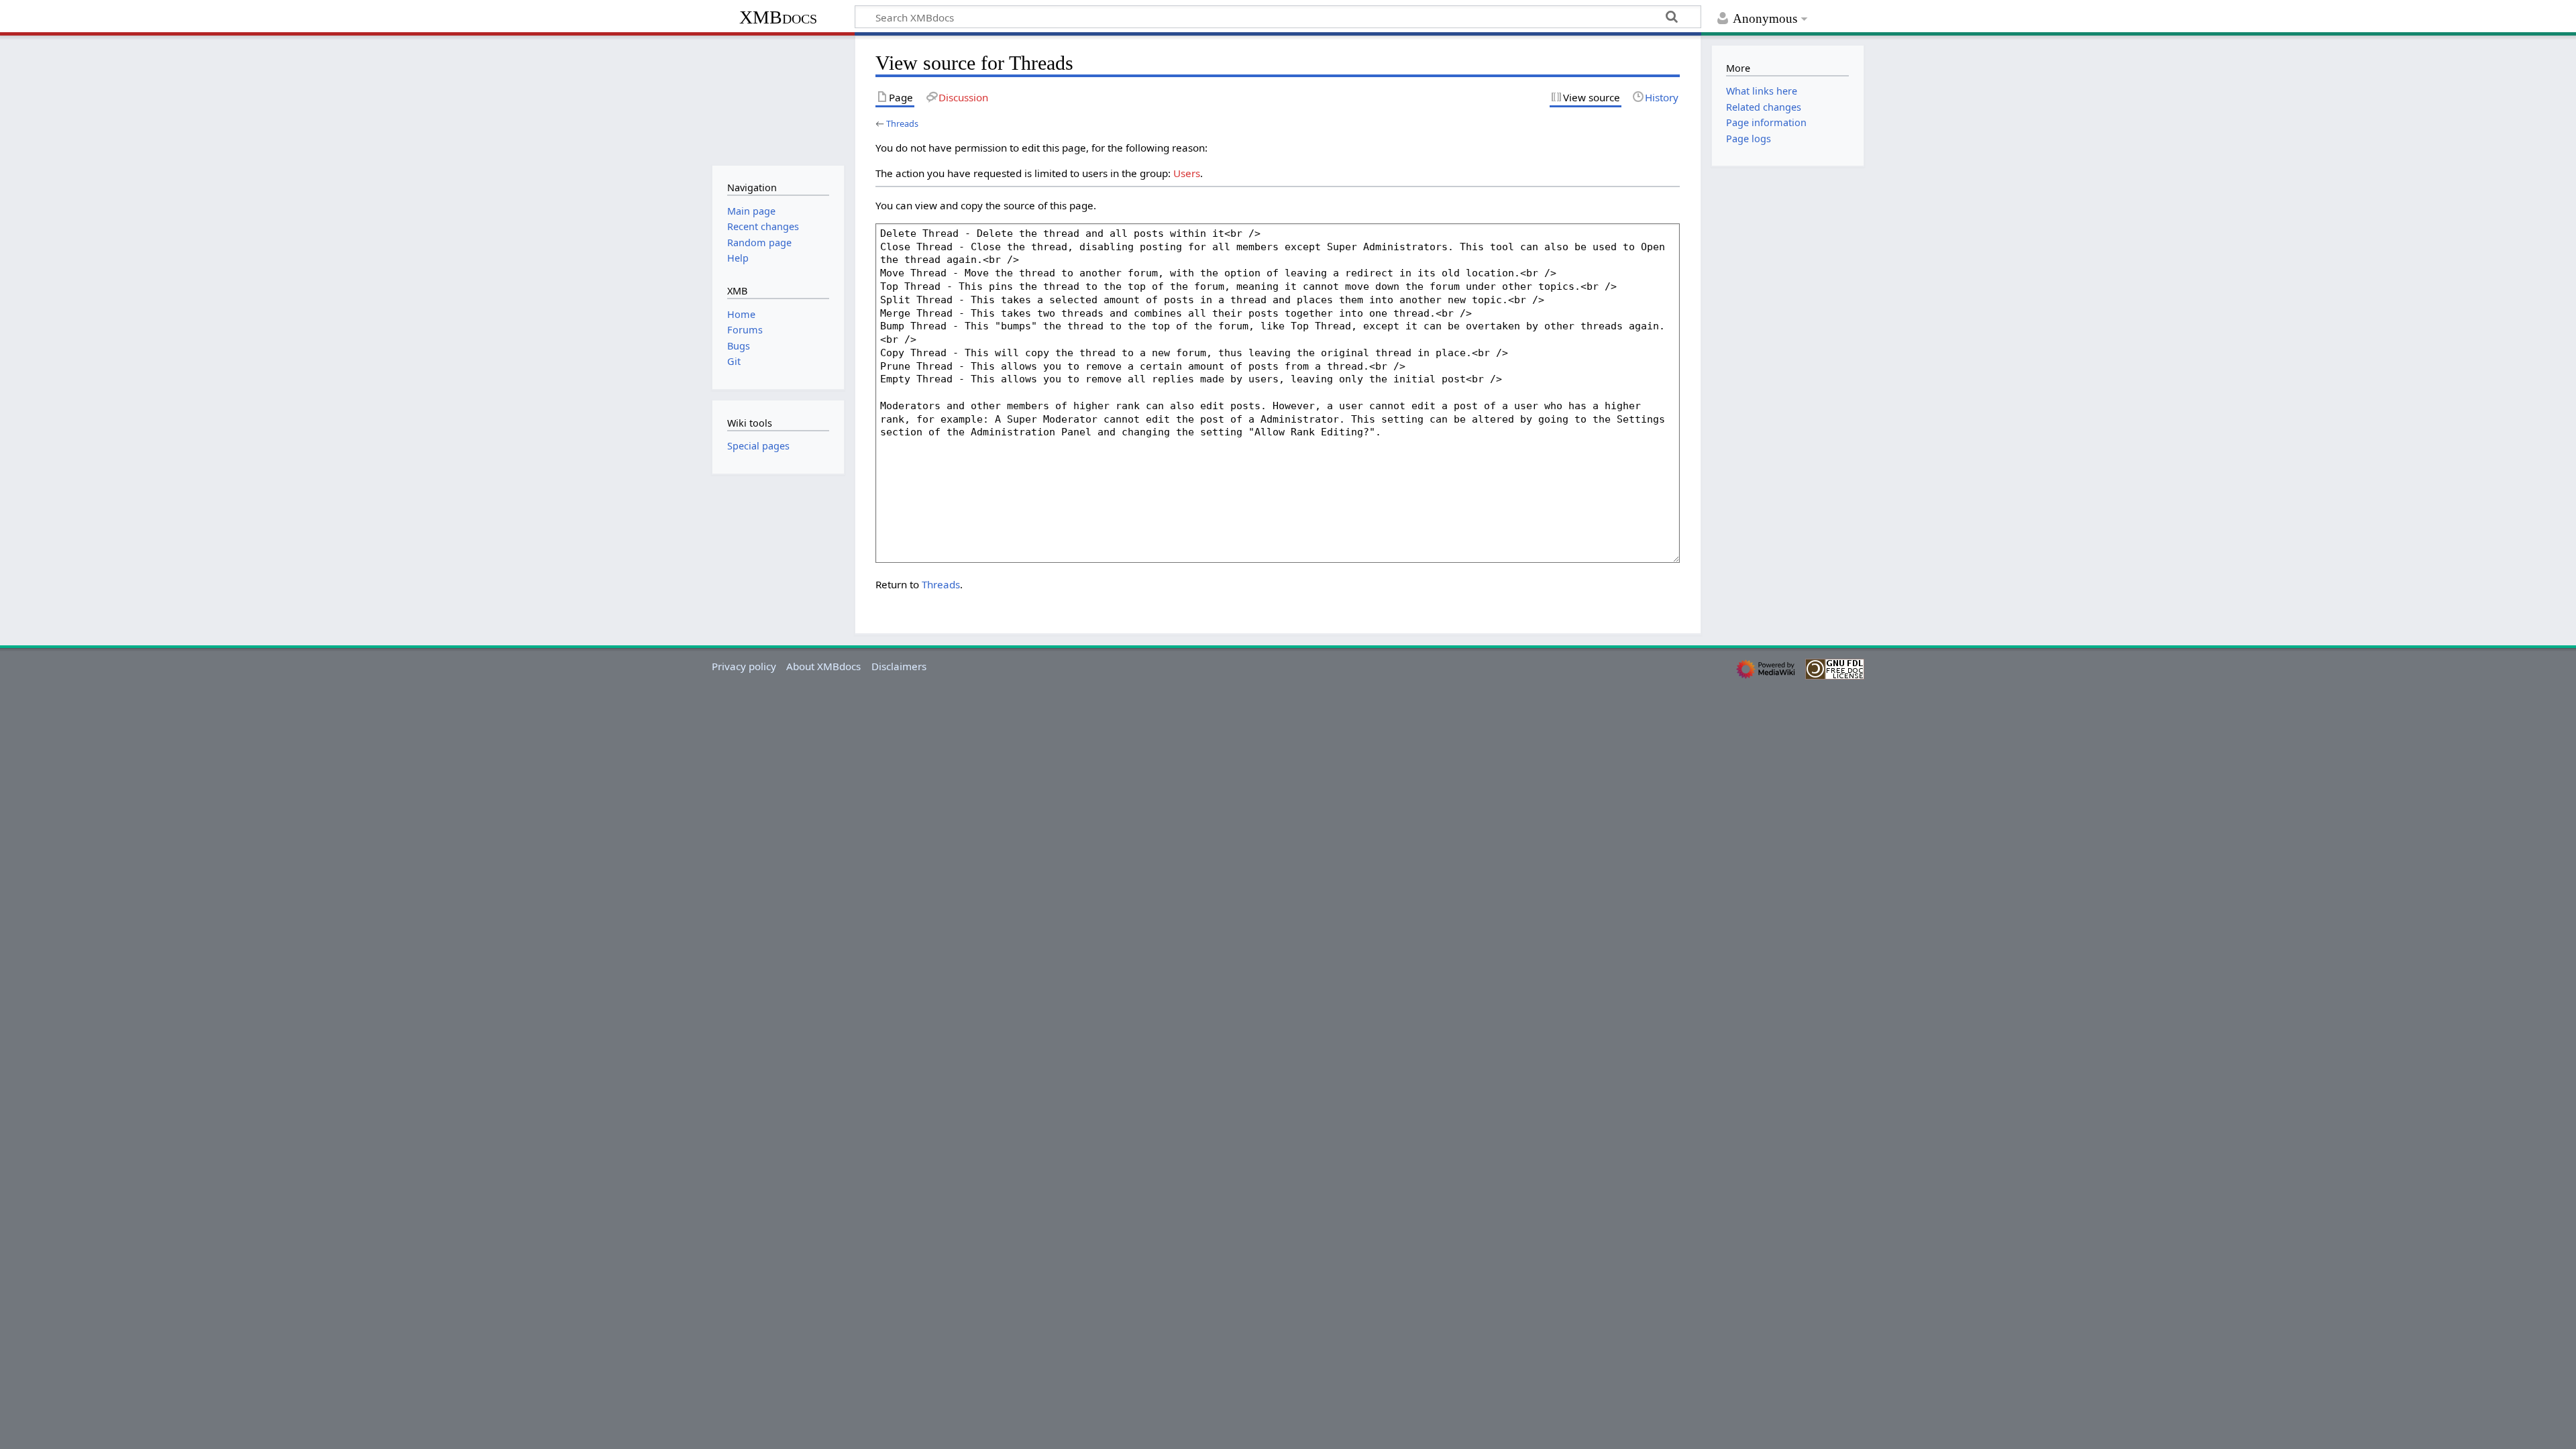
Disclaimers (899, 666)
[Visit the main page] (778, 99)
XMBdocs (778, 17)
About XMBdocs (823, 666)
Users (1187, 173)
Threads (902, 123)
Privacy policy (744, 666)
